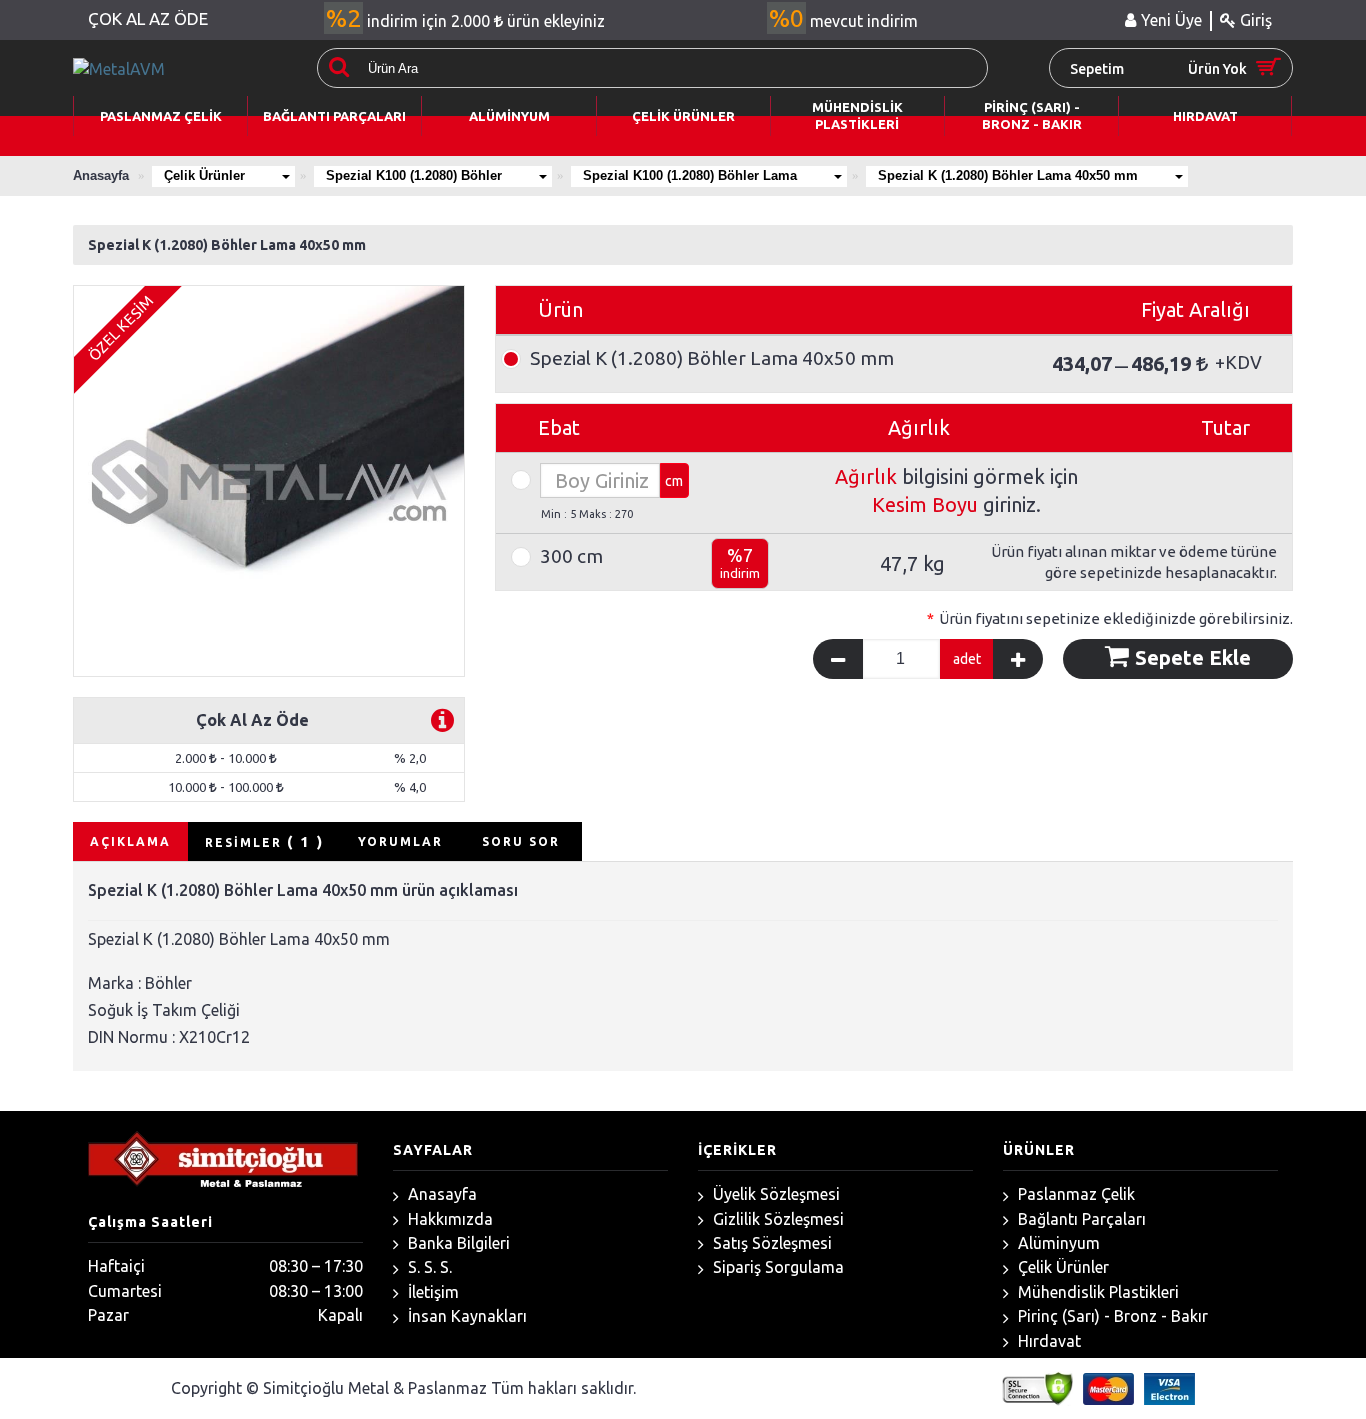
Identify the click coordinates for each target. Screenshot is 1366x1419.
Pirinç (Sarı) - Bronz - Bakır (1111, 1316)
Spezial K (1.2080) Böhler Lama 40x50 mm (1008, 175)
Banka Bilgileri (457, 1243)
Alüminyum (1057, 1243)
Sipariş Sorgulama (776, 1267)
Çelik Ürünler (204, 175)
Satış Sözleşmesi (770, 1243)
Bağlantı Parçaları (1080, 1219)
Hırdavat (1047, 1341)
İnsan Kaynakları (465, 1316)
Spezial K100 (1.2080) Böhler (414, 175)
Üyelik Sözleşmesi (774, 1194)
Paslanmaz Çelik (1074, 1194)
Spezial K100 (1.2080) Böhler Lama (690, 175)
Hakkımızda (448, 1219)
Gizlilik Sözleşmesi (776, 1219)
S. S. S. (428, 1267)
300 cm (571, 556)
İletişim (431, 1292)
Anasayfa (440, 1194)
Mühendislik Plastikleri (1096, 1292)
